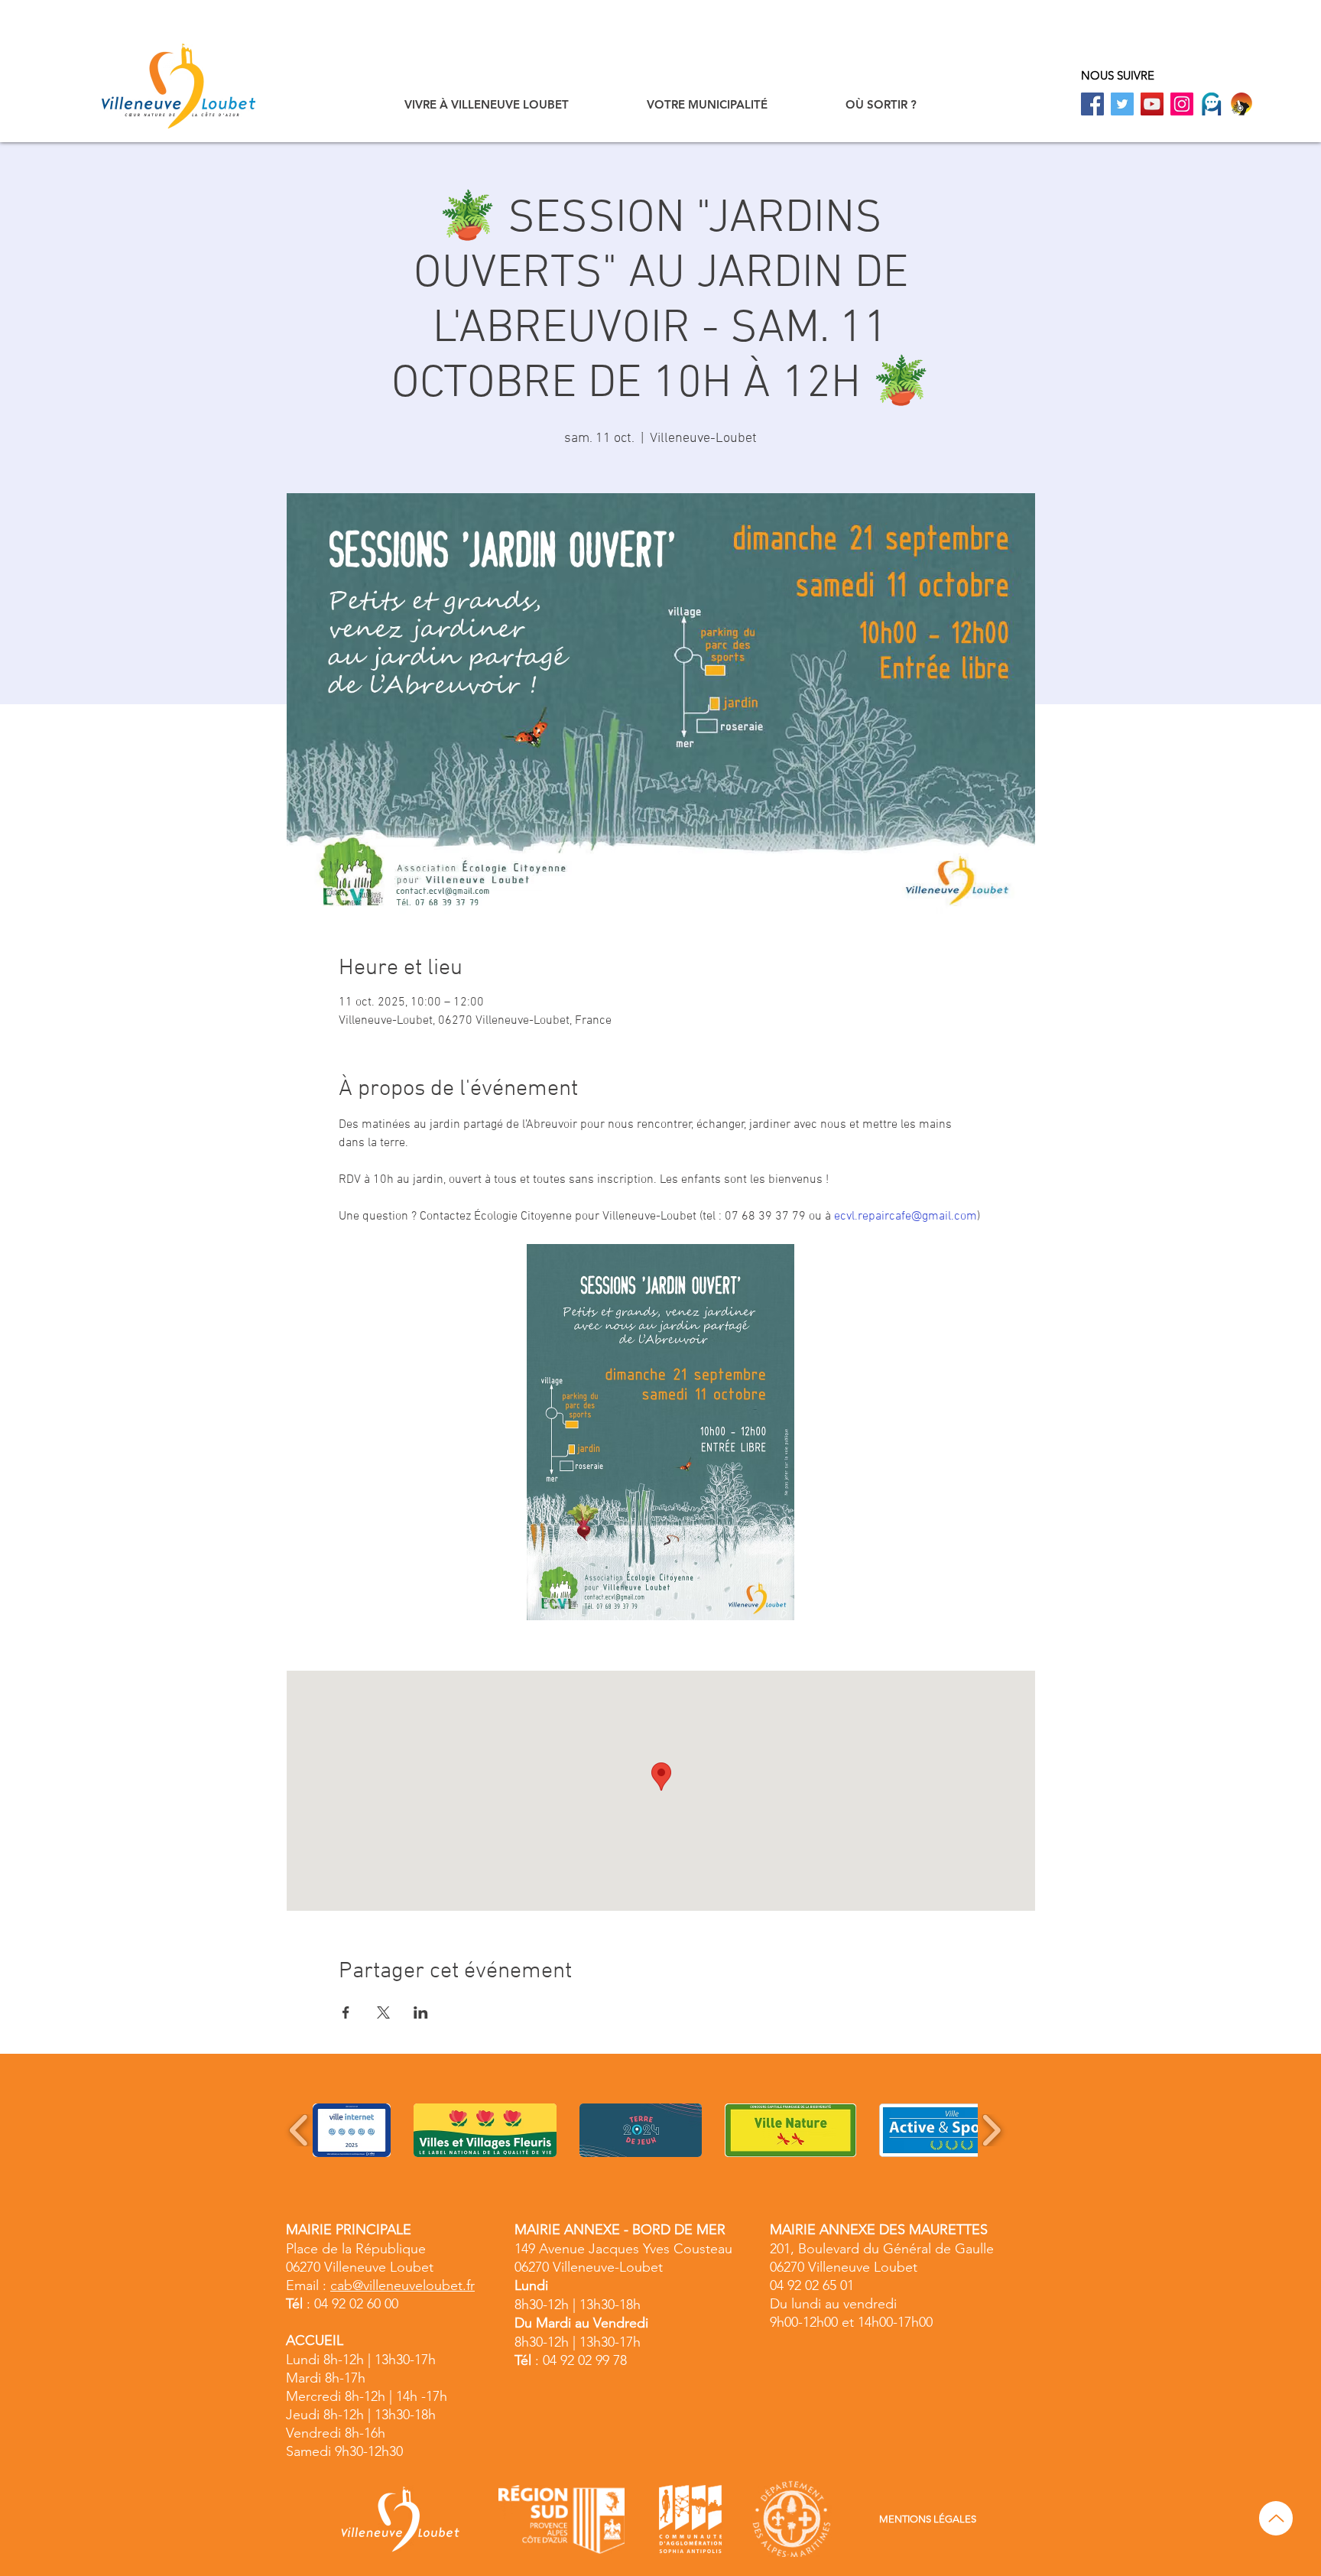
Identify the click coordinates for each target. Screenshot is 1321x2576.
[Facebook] (1092, 104)
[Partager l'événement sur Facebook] (346, 2012)
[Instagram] (1182, 104)
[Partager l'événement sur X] (383, 2012)
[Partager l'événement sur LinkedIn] (421, 2012)
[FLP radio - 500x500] (1241, 104)
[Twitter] (1122, 104)
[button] (487, 104)
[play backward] (299, 2130)
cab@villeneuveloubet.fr (402, 2285)
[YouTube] (1152, 104)
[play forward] (991, 2130)
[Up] (1276, 2518)
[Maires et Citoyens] (1212, 104)
